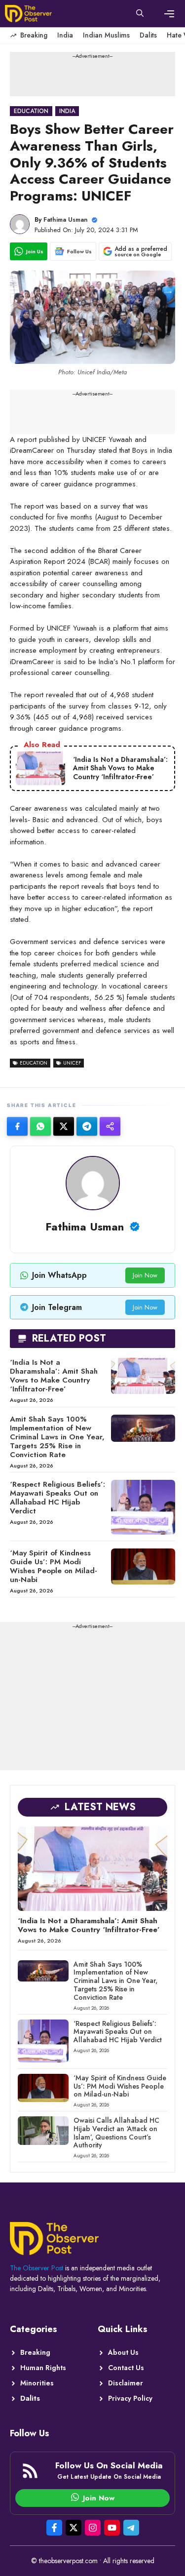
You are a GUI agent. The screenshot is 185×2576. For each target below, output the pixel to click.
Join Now (145, 1275)
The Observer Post (37, 2268)
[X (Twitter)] (64, 1126)
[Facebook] (17, 1126)
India (65, 35)
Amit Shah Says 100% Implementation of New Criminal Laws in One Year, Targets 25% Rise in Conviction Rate (57, 1437)
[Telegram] (87, 1126)
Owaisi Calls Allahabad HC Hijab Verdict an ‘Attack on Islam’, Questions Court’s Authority (116, 2133)
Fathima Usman (66, 219)
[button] (140, 14)
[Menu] (169, 14)
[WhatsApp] (40, 1126)
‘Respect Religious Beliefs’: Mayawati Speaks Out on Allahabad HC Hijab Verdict (57, 1498)
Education (31, 111)
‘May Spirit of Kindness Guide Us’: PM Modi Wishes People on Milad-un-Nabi (54, 1566)
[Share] (110, 1126)
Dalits (148, 35)
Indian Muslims (106, 35)
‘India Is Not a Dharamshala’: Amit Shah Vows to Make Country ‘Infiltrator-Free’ (54, 1376)
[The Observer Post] (28, 14)
